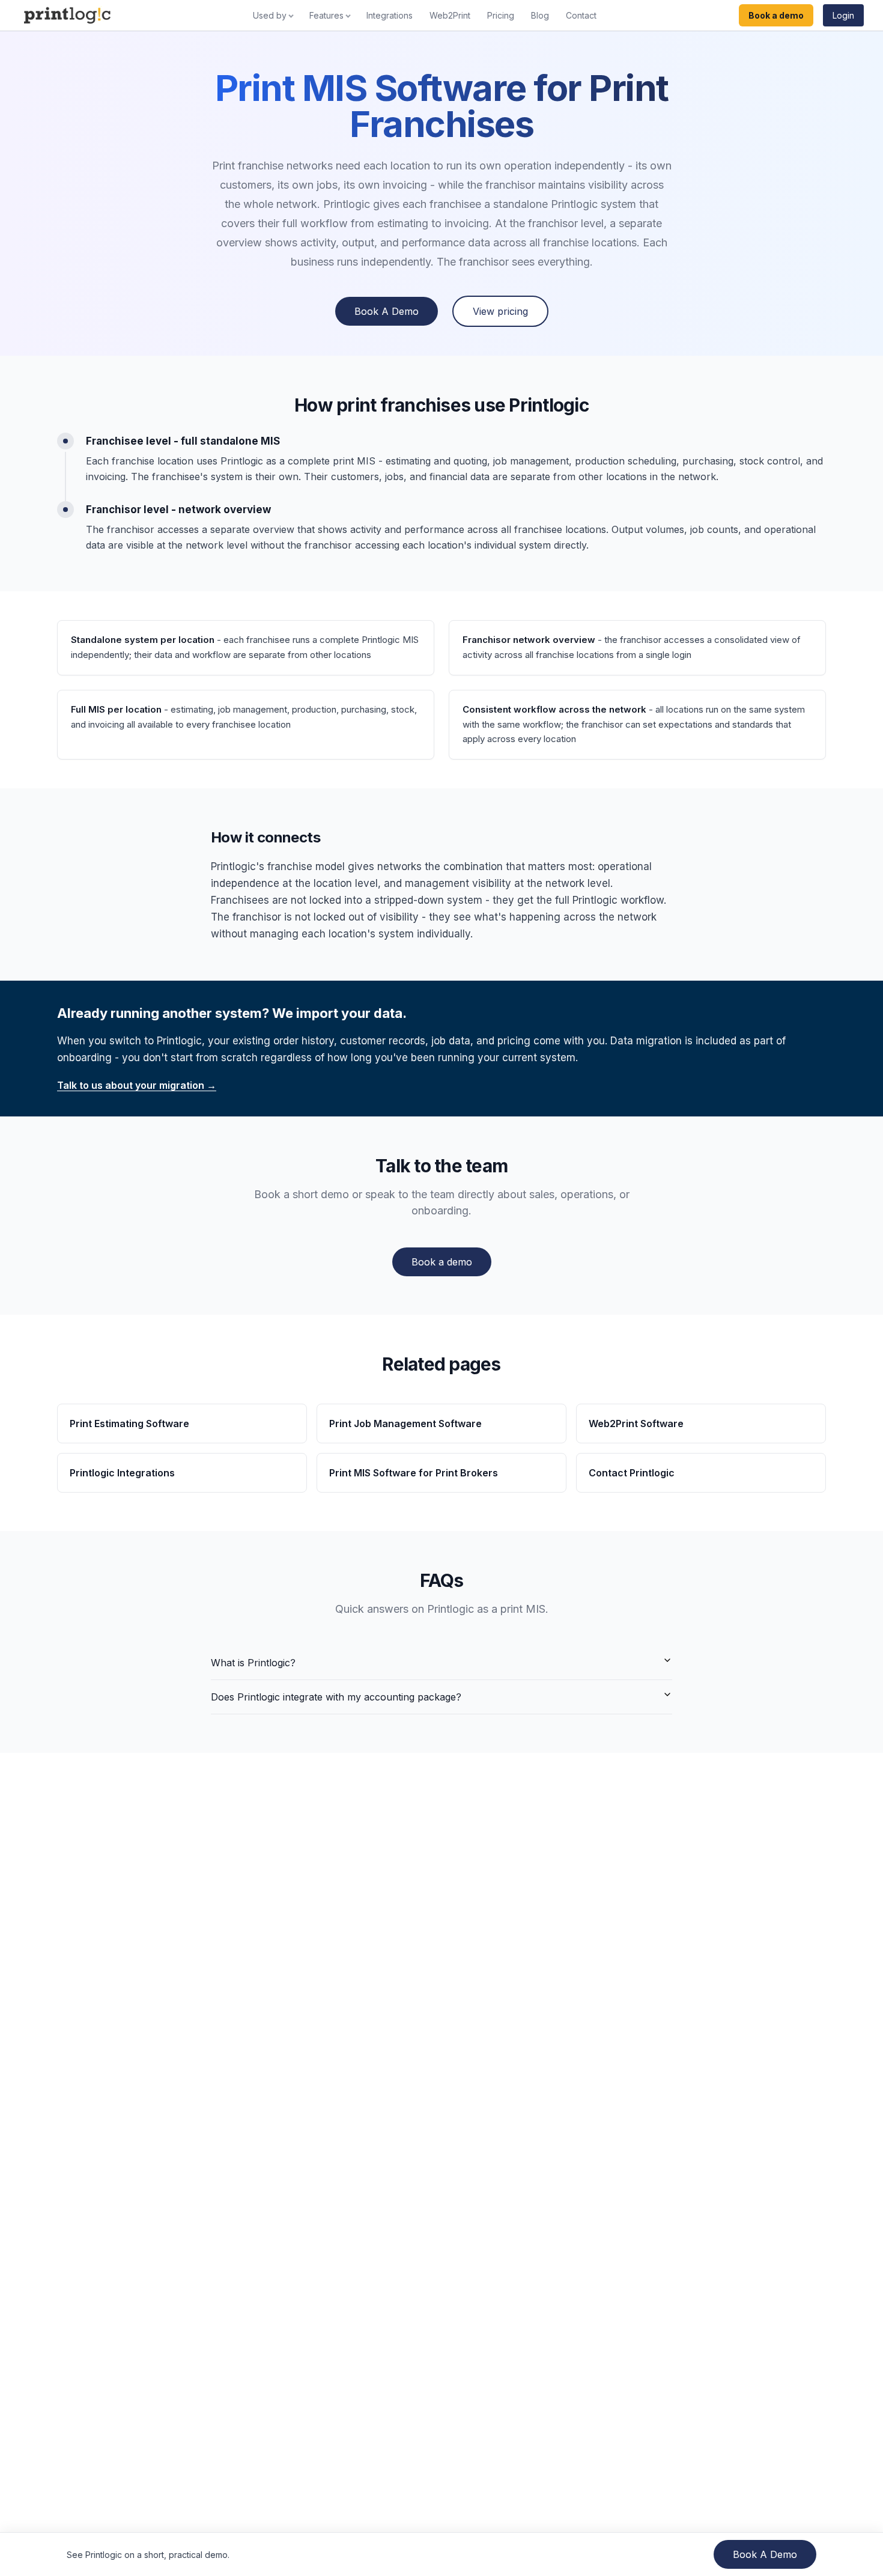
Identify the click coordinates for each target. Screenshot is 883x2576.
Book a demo (776, 15)
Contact (581, 15)
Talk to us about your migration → (137, 1085)
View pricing (500, 311)
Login (843, 15)
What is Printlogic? (253, 1663)
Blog (540, 15)
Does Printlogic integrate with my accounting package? (336, 1697)
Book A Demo (387, 311)
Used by (270, 15)
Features (326, 15)
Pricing (501, 15)
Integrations (390, 15)
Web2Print (450, 15)
